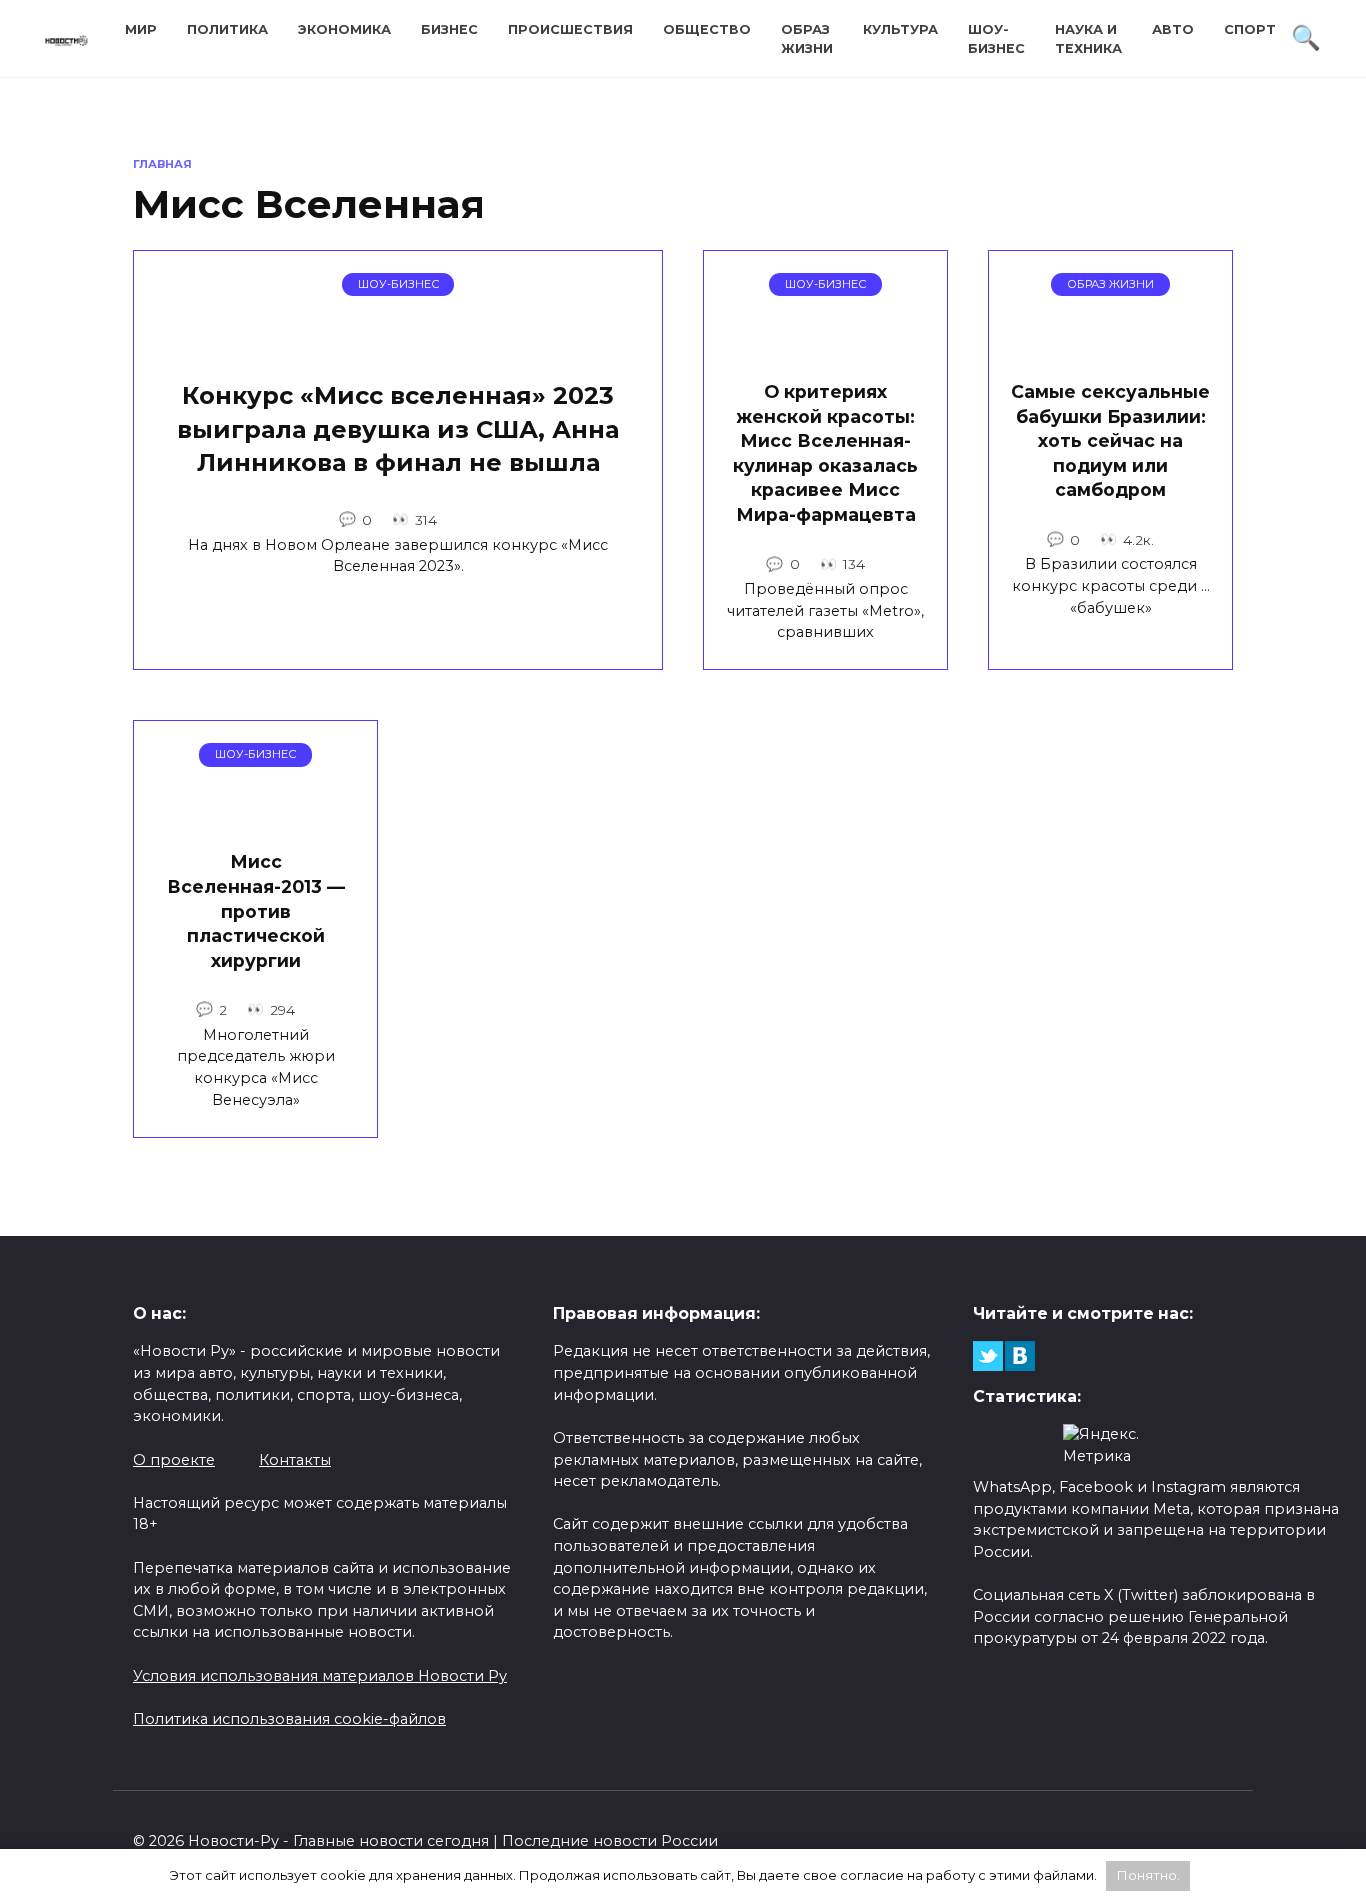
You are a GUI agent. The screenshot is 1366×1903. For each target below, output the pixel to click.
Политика (227, 29)
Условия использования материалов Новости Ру (320, 1676)
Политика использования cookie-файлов (289, 1719)
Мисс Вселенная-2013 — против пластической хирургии (256, 911)
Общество (707, 29)
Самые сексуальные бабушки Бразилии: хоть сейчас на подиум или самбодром (1110, 441)
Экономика (344, 29)
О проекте (174, 1460)
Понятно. (1148, 1875)
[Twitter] (988, 1356)
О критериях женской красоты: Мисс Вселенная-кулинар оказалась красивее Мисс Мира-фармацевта (825, 453)
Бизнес (449, 29)
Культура (900, 29)
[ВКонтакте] (1020, 1356)
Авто (1173, 29)
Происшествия (570, 29)
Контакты (295, 1460)
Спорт (1250, 29)
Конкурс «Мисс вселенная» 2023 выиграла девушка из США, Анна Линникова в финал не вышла (398, 430)
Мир (141, 29)
